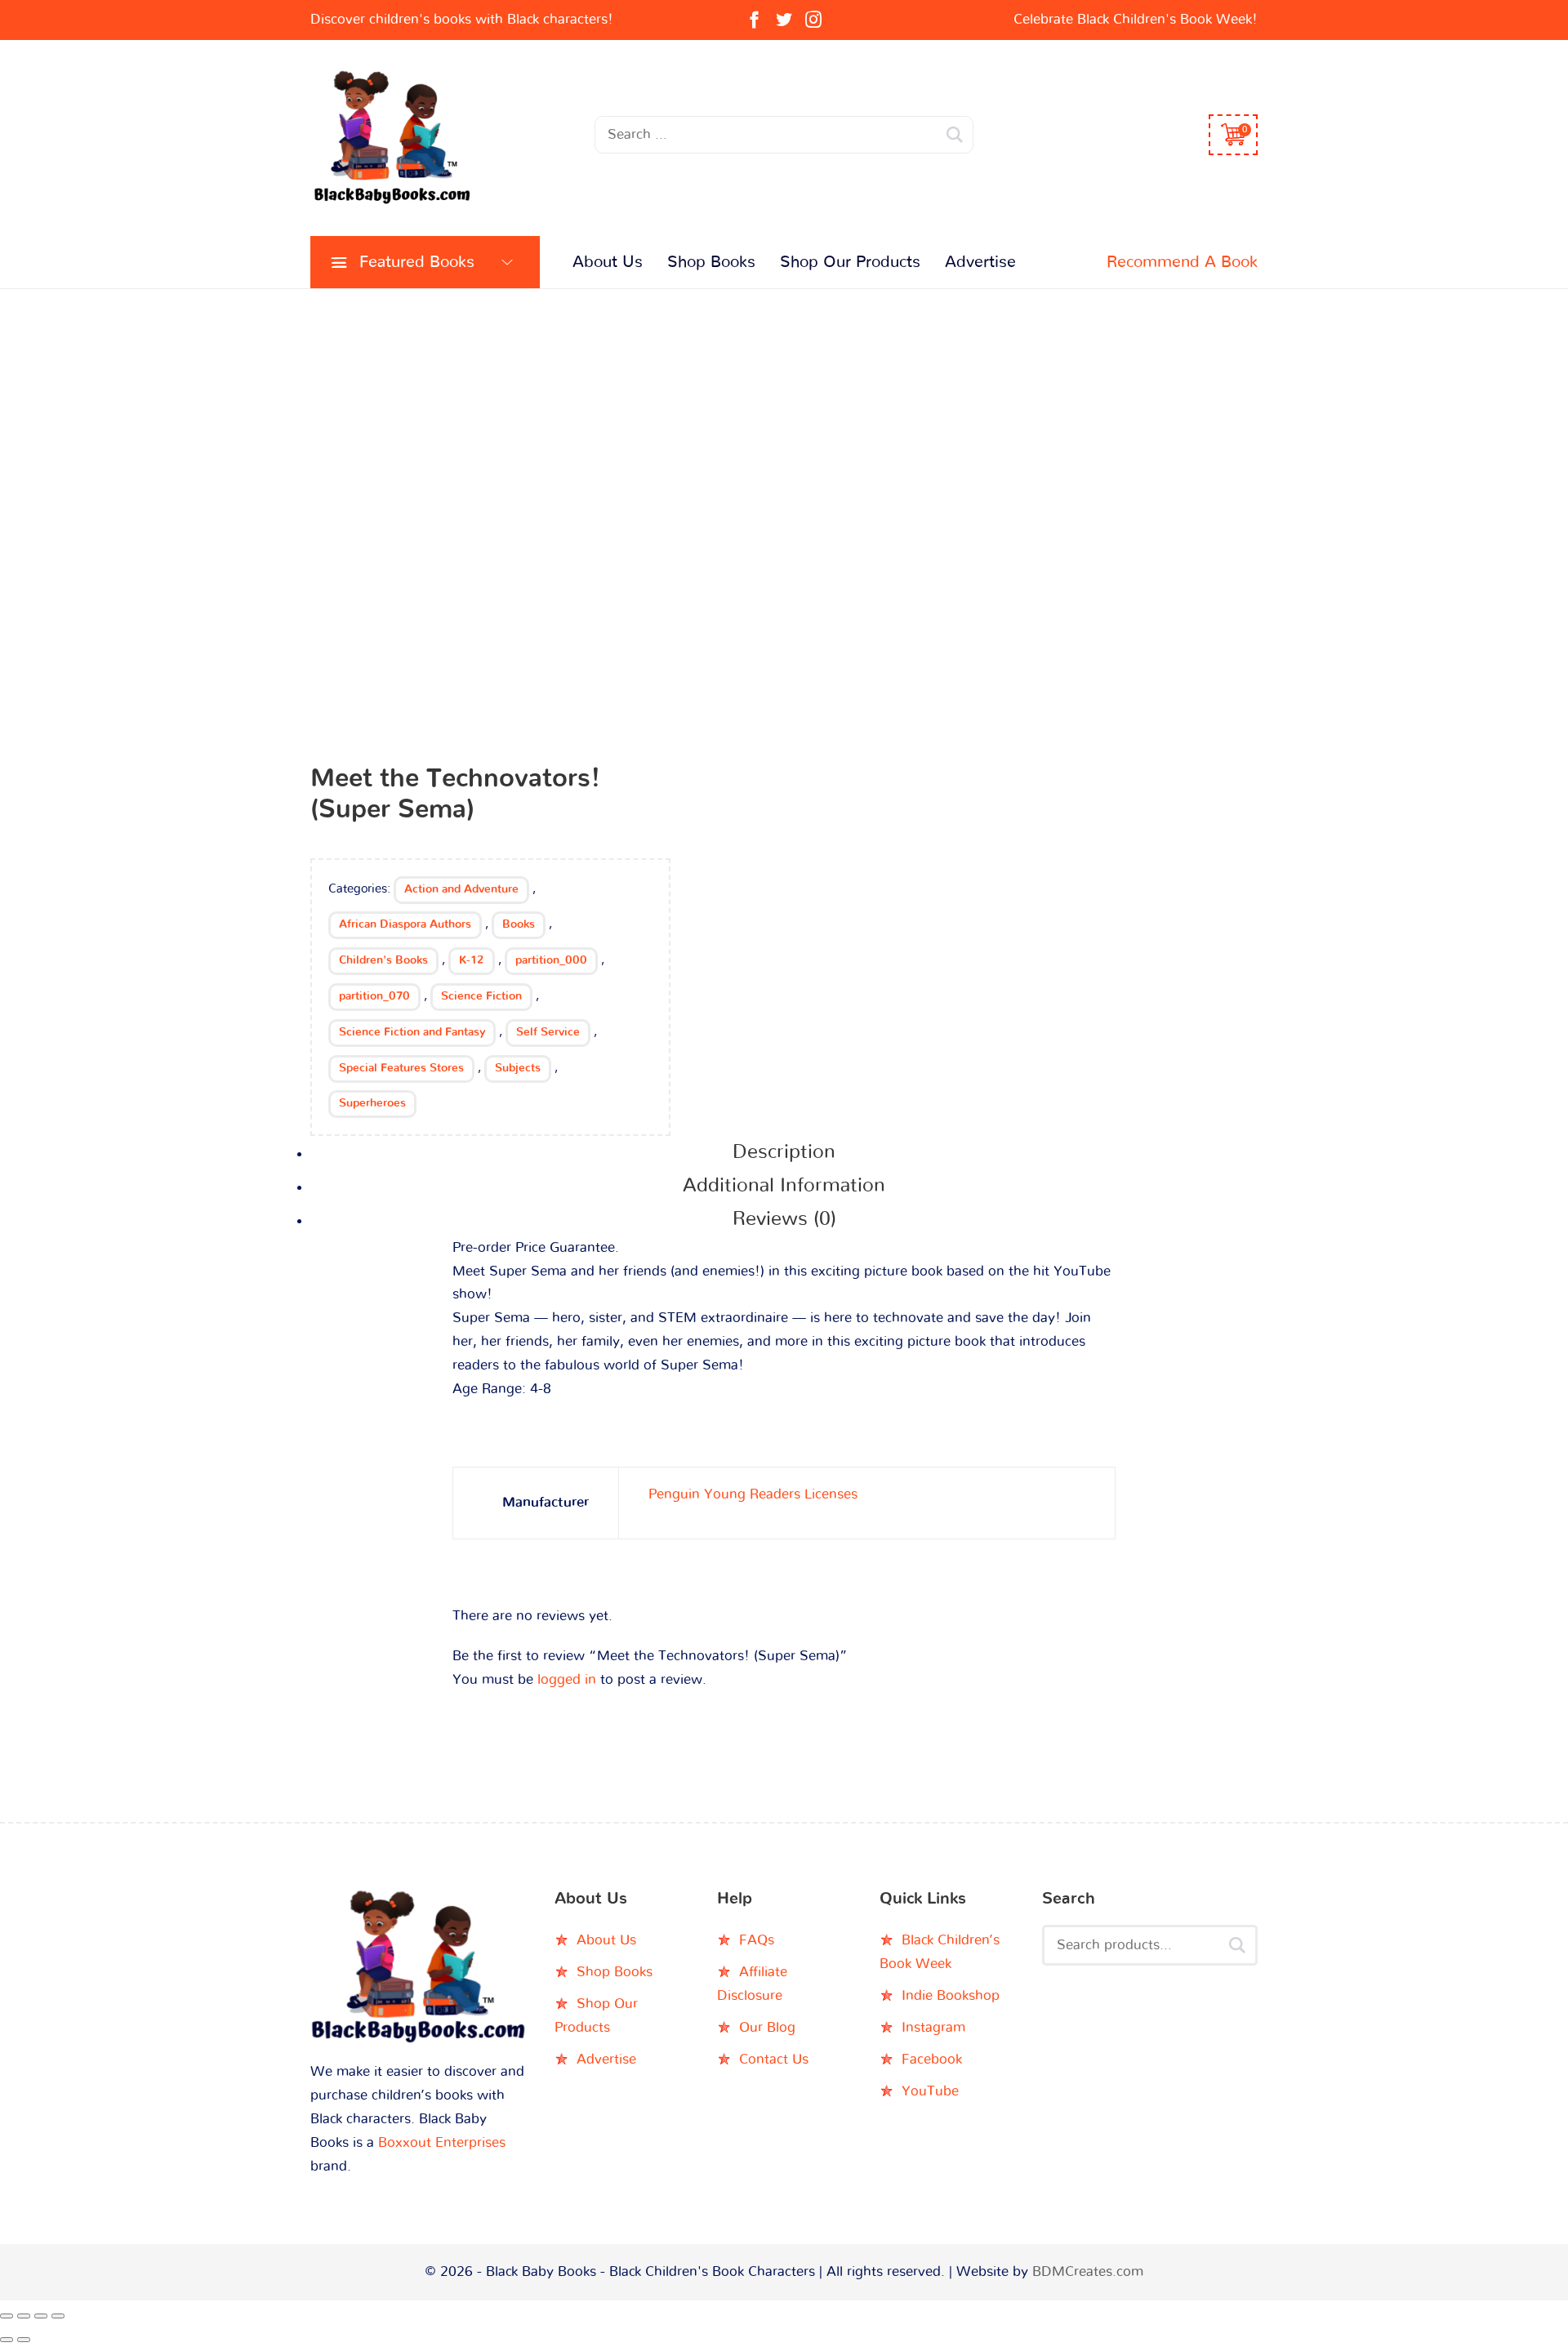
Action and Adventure (461, 889)
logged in (567, 1679)
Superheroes (372, 1103)
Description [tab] (784, 1152)
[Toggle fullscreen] (24, 2316)
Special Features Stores (401, 1068)
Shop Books (711, 262)
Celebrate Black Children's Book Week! (1136, 19)
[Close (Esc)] (58, 2316)
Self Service (548, 1032)
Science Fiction (481, 996)
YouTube (930, 2091)
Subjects (518, 1068)
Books (519, 924)
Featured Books (417, 262)
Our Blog (767, 2027)
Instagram (933, 2027)
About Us (608, 262)
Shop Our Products (850, 262)
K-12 (472, 960)
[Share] (41, 2316)
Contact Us (774, 2059)
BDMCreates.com (1088, 2271)
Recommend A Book (1182, 262)
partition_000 (551, 960)
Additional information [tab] (784, 1186)
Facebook (932, 2059)
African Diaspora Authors (405, 924)
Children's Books (383, 960)
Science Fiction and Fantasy (412, 1032)
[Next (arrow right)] (24, 2340)
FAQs (757, 1940)
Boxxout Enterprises (442, 2142)
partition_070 (374, 996)
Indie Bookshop (951, 1995)
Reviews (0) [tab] (784, 1219)
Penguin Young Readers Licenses (753, 1494)
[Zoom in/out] (7, 2316)
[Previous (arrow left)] (7, 2340)
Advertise (980, 262)
